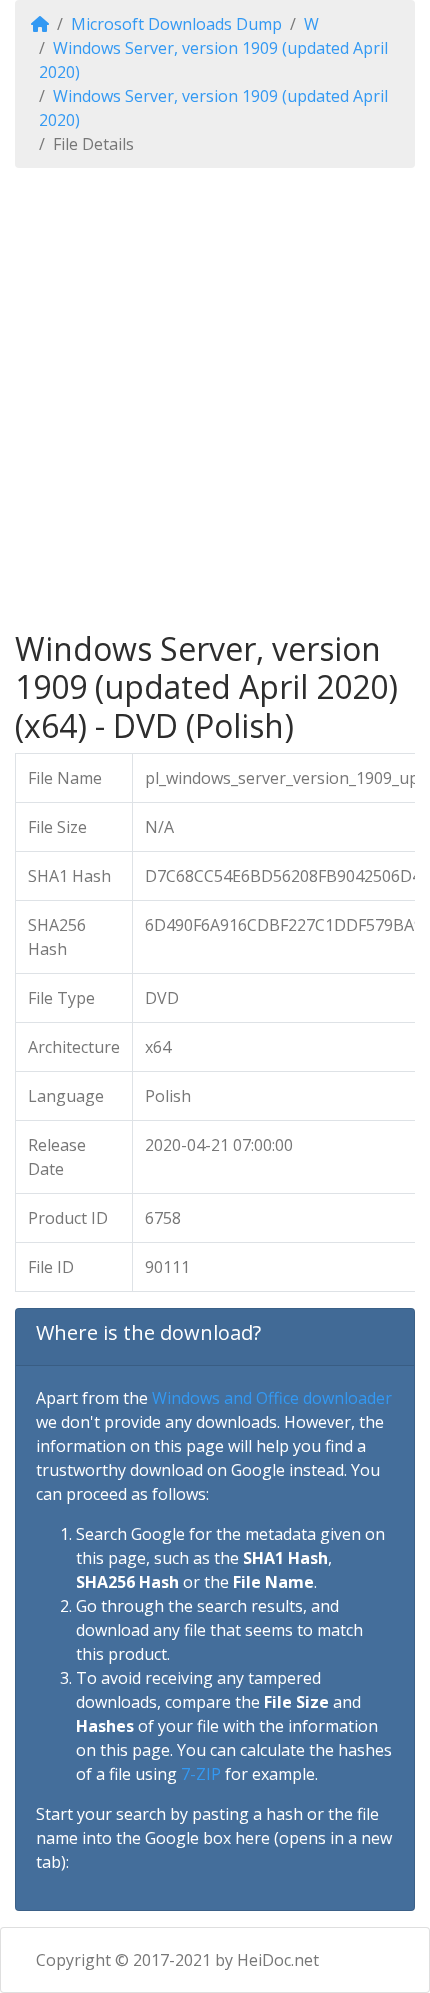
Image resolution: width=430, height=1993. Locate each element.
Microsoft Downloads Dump (176, 24)
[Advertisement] (215, 399)
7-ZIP (201, 1774)
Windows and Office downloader (272, 1398)
